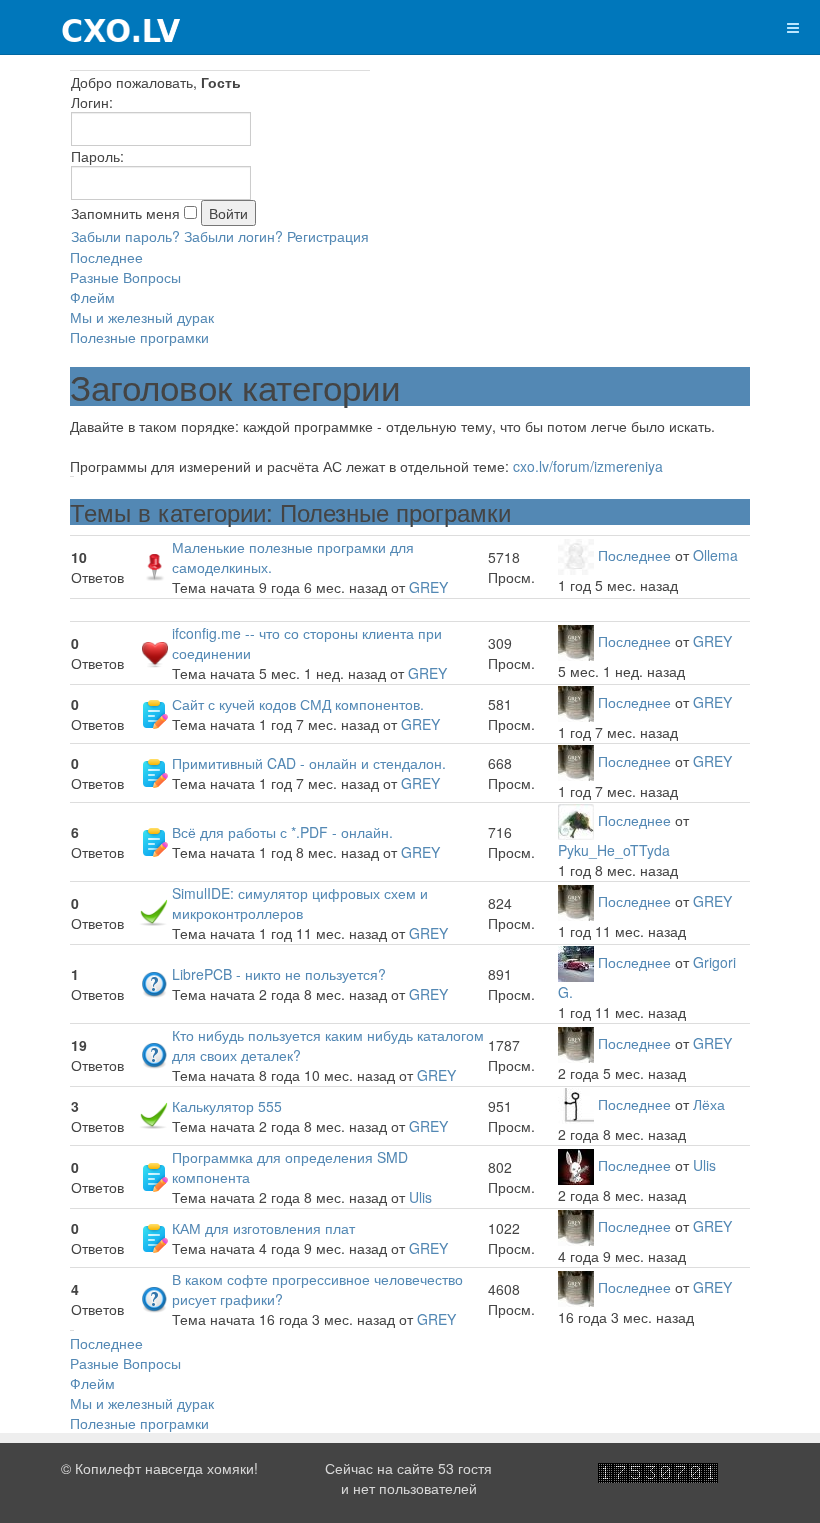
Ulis (420, 1197)
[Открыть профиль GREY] (576, 641)
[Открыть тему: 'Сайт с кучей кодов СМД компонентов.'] (154, 712)
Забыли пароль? (125, 236)
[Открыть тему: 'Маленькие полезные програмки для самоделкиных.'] (154, 565)
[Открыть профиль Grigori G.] (576, 962)
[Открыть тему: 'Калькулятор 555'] (154, 1114)
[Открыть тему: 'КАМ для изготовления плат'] (154, 1236)
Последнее (106, 257)
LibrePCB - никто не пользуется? (279, 974)
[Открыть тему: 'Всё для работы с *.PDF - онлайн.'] (154, 840)
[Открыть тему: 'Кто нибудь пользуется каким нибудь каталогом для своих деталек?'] (154, 1053)
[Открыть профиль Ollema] (576, 555)
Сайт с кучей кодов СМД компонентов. (298, 704)
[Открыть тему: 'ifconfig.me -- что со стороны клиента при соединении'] (154, 651)
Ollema (715, 555)
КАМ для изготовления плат (263, 1228)
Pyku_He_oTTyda (614, 850)
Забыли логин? (233, 236)
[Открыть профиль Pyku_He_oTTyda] (576, 820)
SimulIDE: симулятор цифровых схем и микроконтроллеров (300, 903)
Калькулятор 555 (227, 1106)
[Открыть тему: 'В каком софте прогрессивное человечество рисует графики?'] (154, 1297)
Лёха (709, 1104)
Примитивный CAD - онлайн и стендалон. (309, 763)
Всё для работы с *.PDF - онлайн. (282, 832)
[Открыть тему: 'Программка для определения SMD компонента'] (154, 1175)
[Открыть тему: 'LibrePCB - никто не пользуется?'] (154, 982)
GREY (428, 587)
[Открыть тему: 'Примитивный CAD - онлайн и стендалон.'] (154, 771)
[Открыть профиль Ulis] (576, 1165)
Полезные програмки (139, 337)
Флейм (92, 297)
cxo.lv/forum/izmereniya (588, 466)
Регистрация (328, 236)
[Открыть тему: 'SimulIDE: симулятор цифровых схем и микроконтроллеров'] (154, 911)
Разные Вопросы (125, 277)
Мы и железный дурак (142, 317)
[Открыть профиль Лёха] (576, 1104)
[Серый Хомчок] (91, 27)
